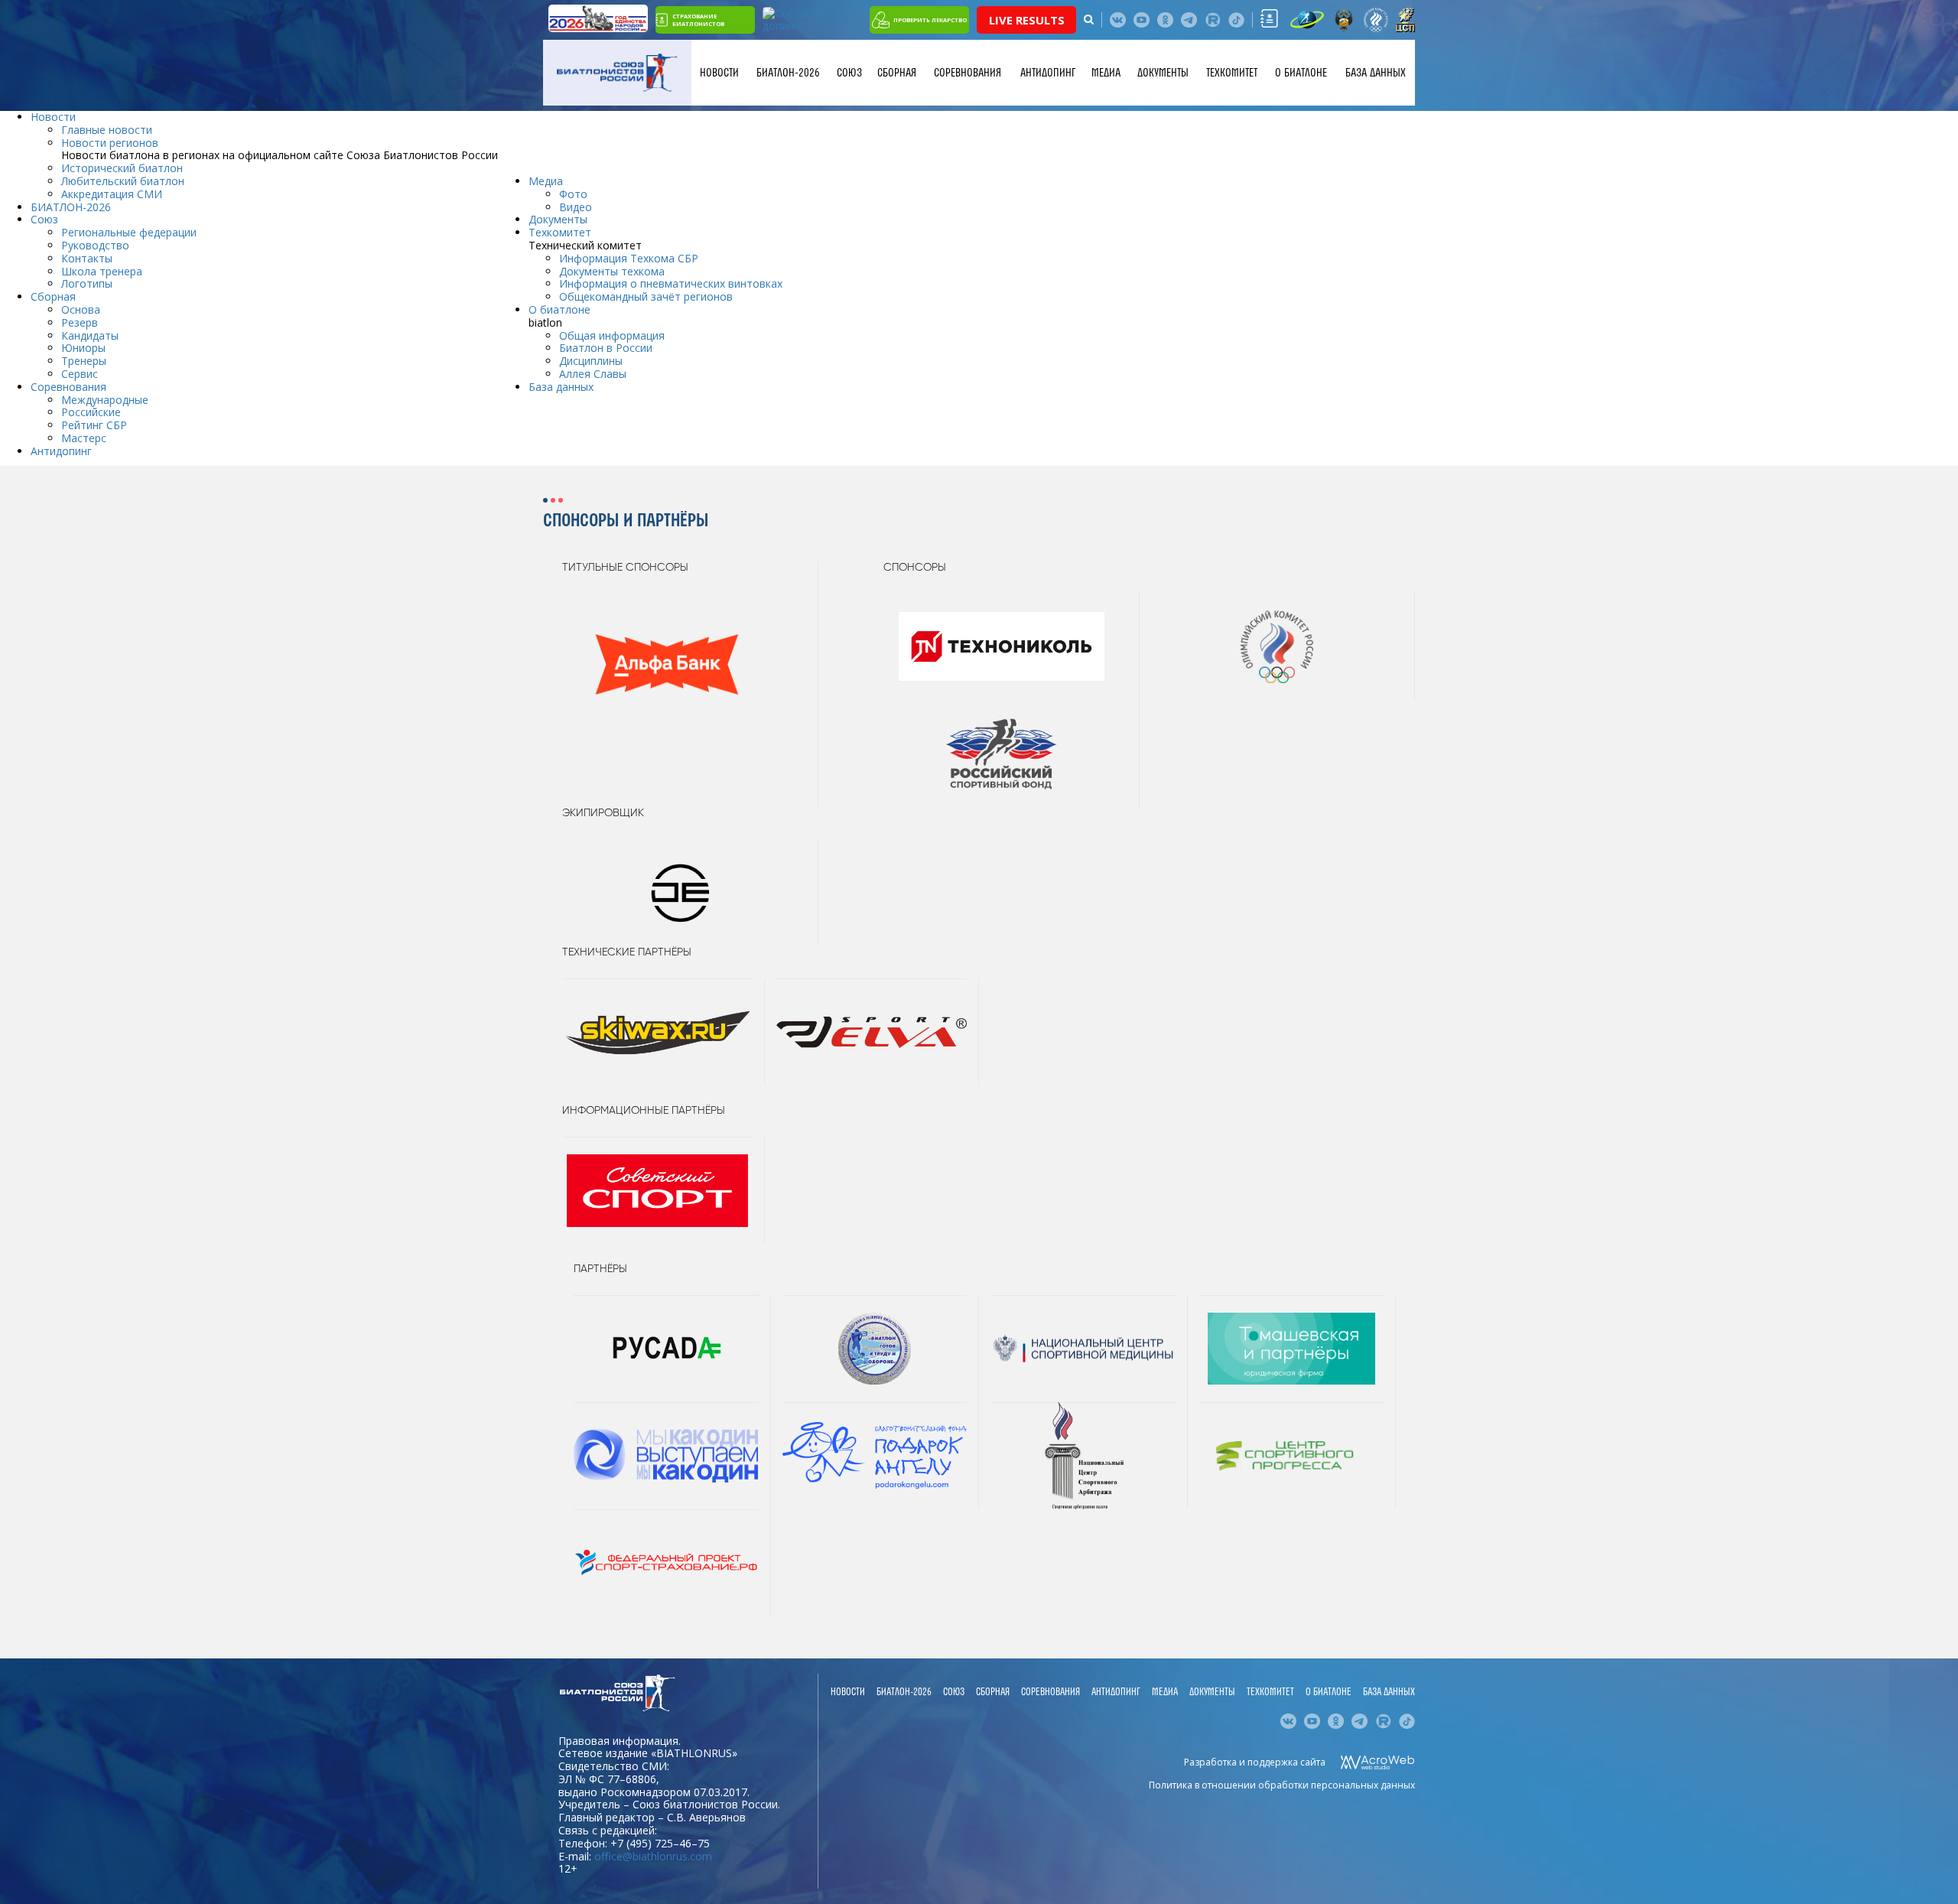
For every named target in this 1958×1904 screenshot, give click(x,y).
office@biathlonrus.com (653, 1856)
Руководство (95, 245)
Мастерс (84, 438)
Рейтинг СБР (94, 425)
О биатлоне (1301, 73)
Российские (91, 412)
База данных (1376, 73)
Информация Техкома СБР (629, 258)
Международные (105, 400)
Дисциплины (591, 361)
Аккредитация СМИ (112, 194)
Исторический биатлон (122, 168)
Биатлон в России (606, 348)
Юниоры (83, 348)
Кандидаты (90, 335)
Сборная (897, 73)
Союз (849, 73)
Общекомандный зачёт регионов (646, 296)
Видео (576, 207)
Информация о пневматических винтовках (671, 283)
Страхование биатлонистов (698, 20)
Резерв (80, 322)
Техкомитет (1232, 73)
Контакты (87, 258)
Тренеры (84, 361)
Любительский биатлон (123, 181)
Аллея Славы (593, 374)
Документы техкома (612, 271)
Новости (719, 73)
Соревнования (968, 73)
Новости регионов (110, 143)
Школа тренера (102, 271)
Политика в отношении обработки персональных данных (1282, 1785)
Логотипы (87, 283)
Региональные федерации (129, 232)
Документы (1163, 73)
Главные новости (107, 130)
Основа (81, 309)
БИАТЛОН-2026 (788, 73)
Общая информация (612, 335)
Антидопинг (1048, 73)
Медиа (1106, 73)
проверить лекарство (930, 20)
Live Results (1027, 20)
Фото (573, 194)
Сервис (80, 374)
